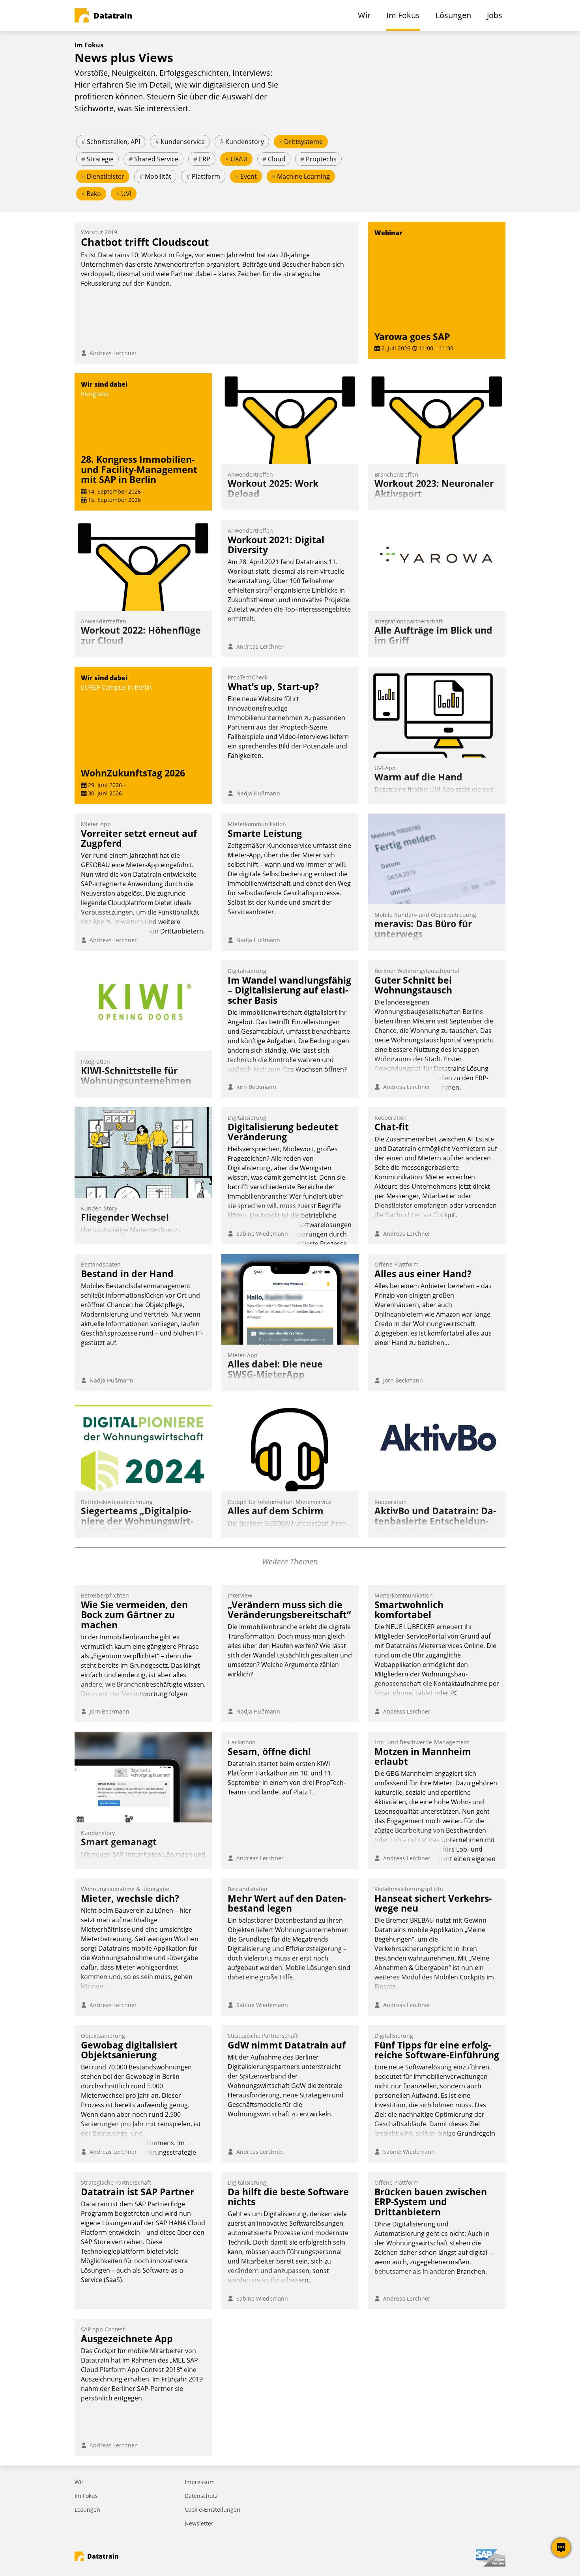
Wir (79, 2482)
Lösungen (87, 2510)
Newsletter (199, 2523)
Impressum (200, 2482)
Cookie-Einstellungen (212, 2510)
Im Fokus (86, 2496)
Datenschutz (201, 2496)
